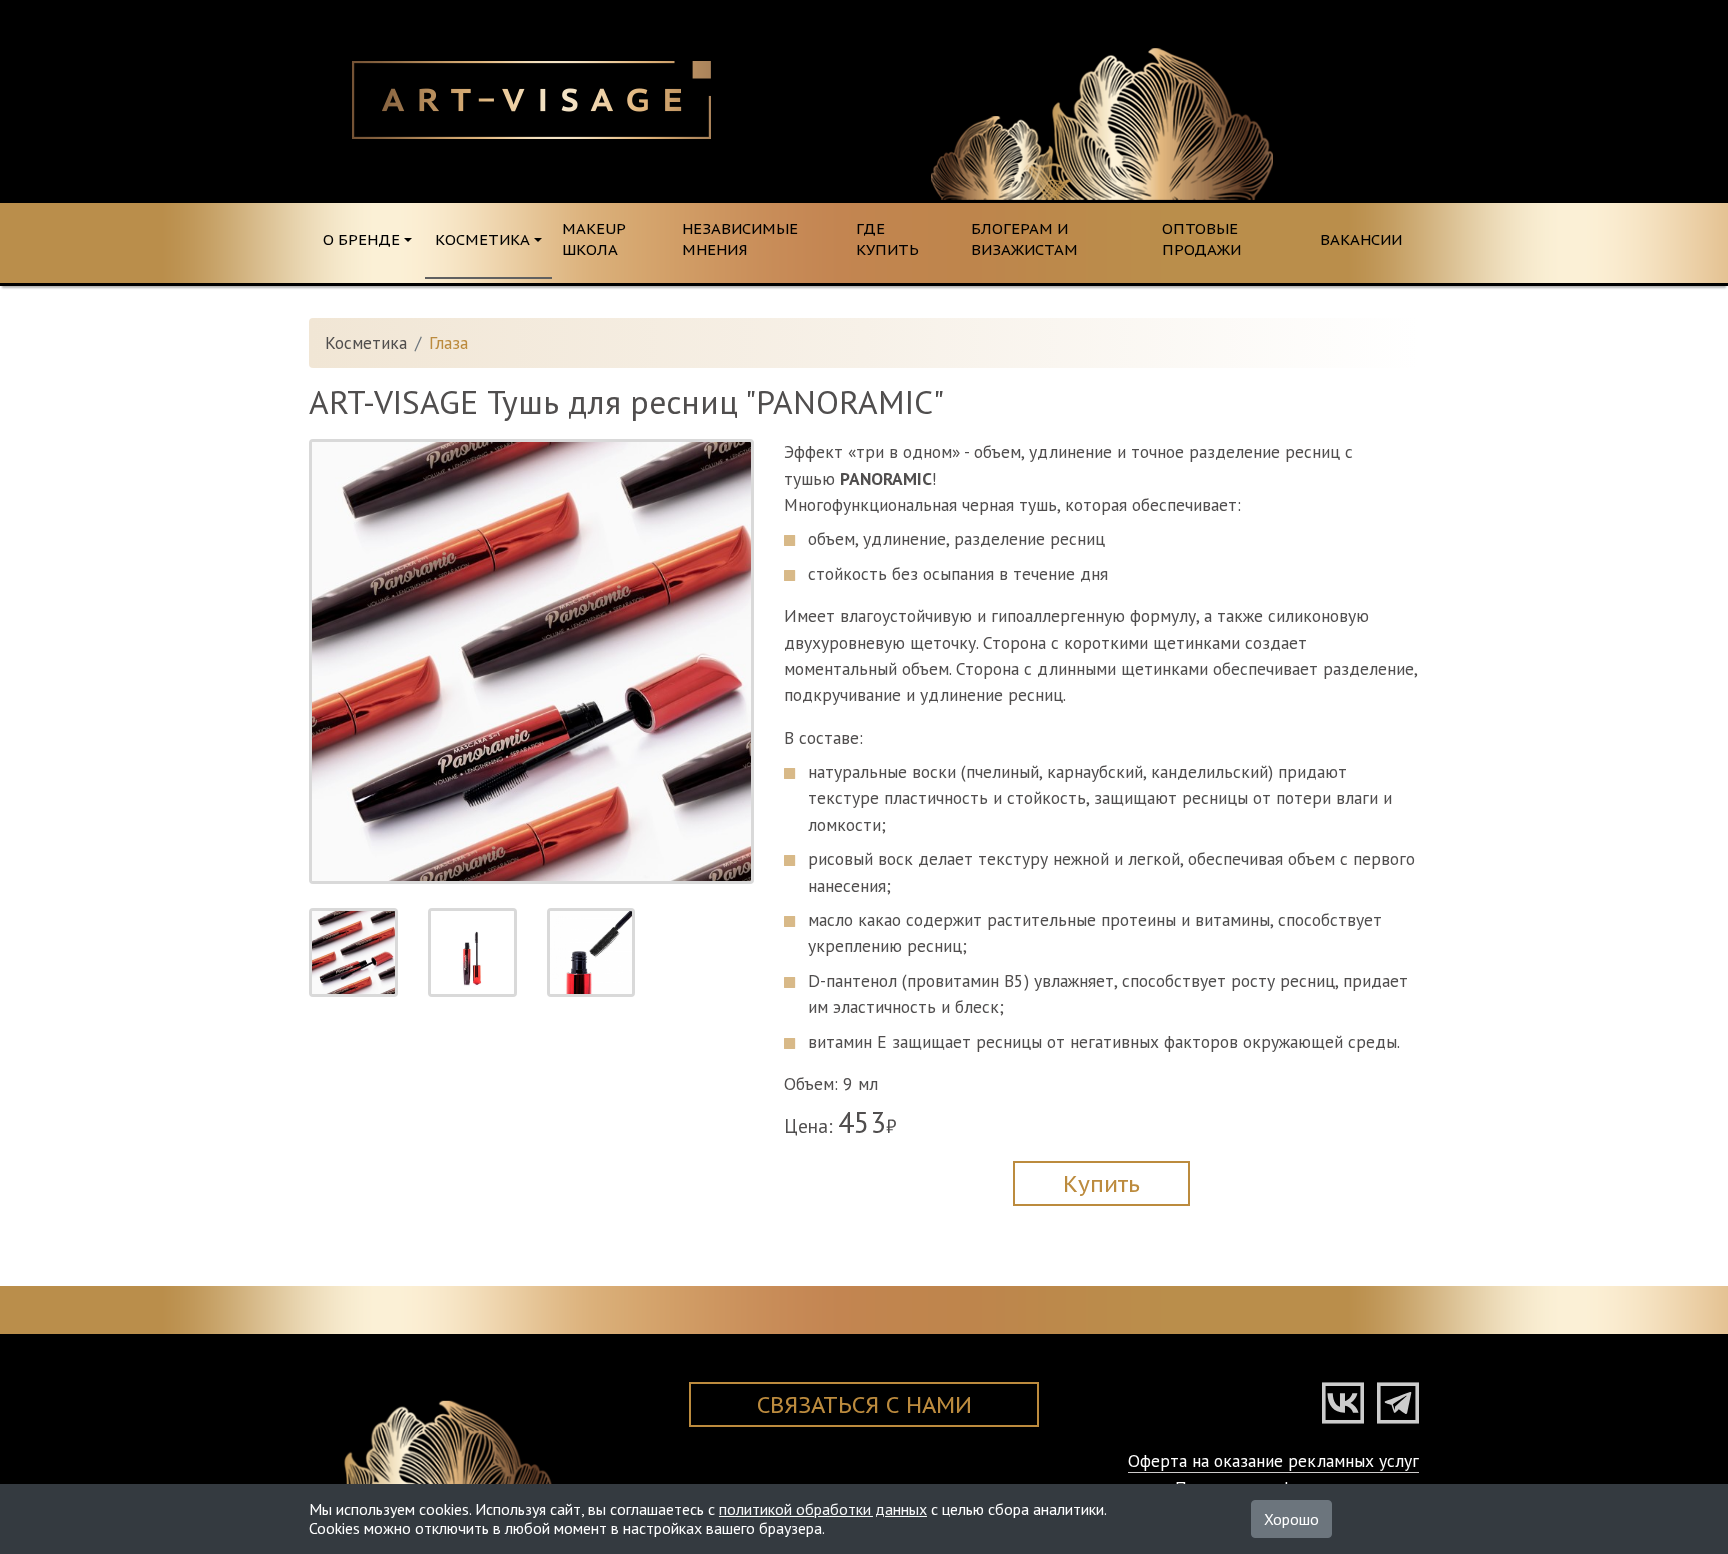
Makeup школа (594, 239)
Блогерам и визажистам (1024, 239)
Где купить (887, 239)
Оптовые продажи (1201, 239)
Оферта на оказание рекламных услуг (1273, 1460)
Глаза (448, 342)
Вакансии (1361, 239)
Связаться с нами (864, 1404)
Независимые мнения (740, 239)
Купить (1101, 1183)
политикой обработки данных (823, 1509)
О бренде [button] (361, 239)
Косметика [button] (482, 239)
